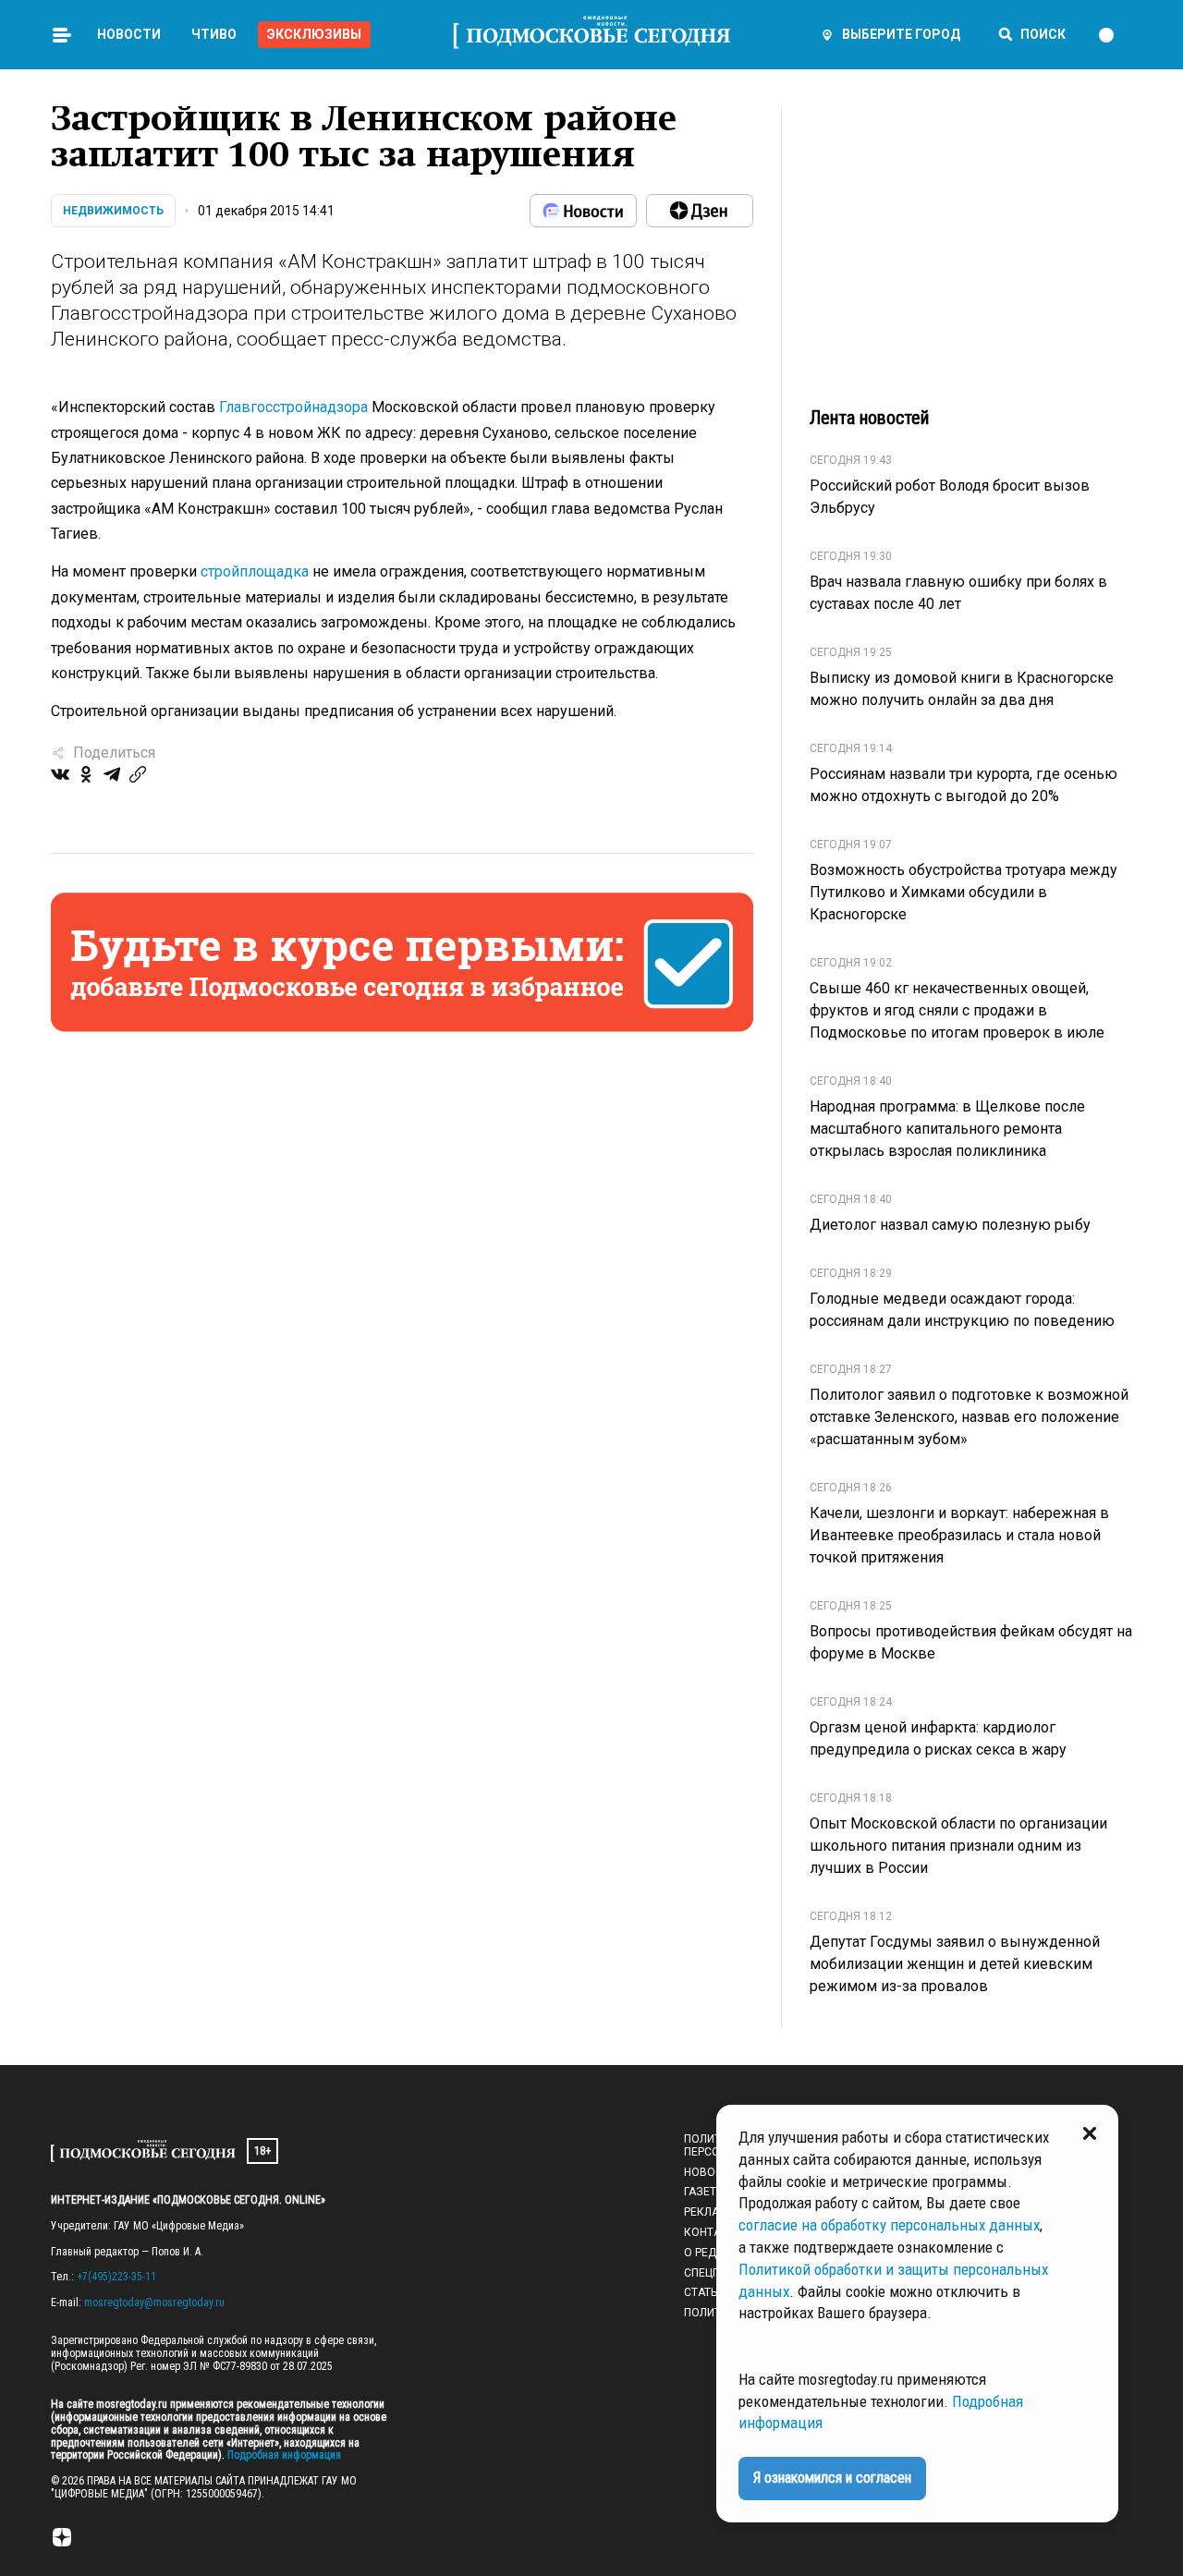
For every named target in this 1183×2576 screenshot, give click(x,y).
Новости (129, 34)
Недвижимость (113, 211)
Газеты (705, 2192)
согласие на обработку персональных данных (889, 2225)
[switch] (1115, 35)
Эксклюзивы (314, 34)
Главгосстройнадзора (293, 407)
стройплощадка (255, 571)
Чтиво (214, 34)
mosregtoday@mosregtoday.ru (154, 2303)
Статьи (704, 2292)
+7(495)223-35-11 (116, 2277)
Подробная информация (283, 2455)
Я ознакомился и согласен (832, 2478)
